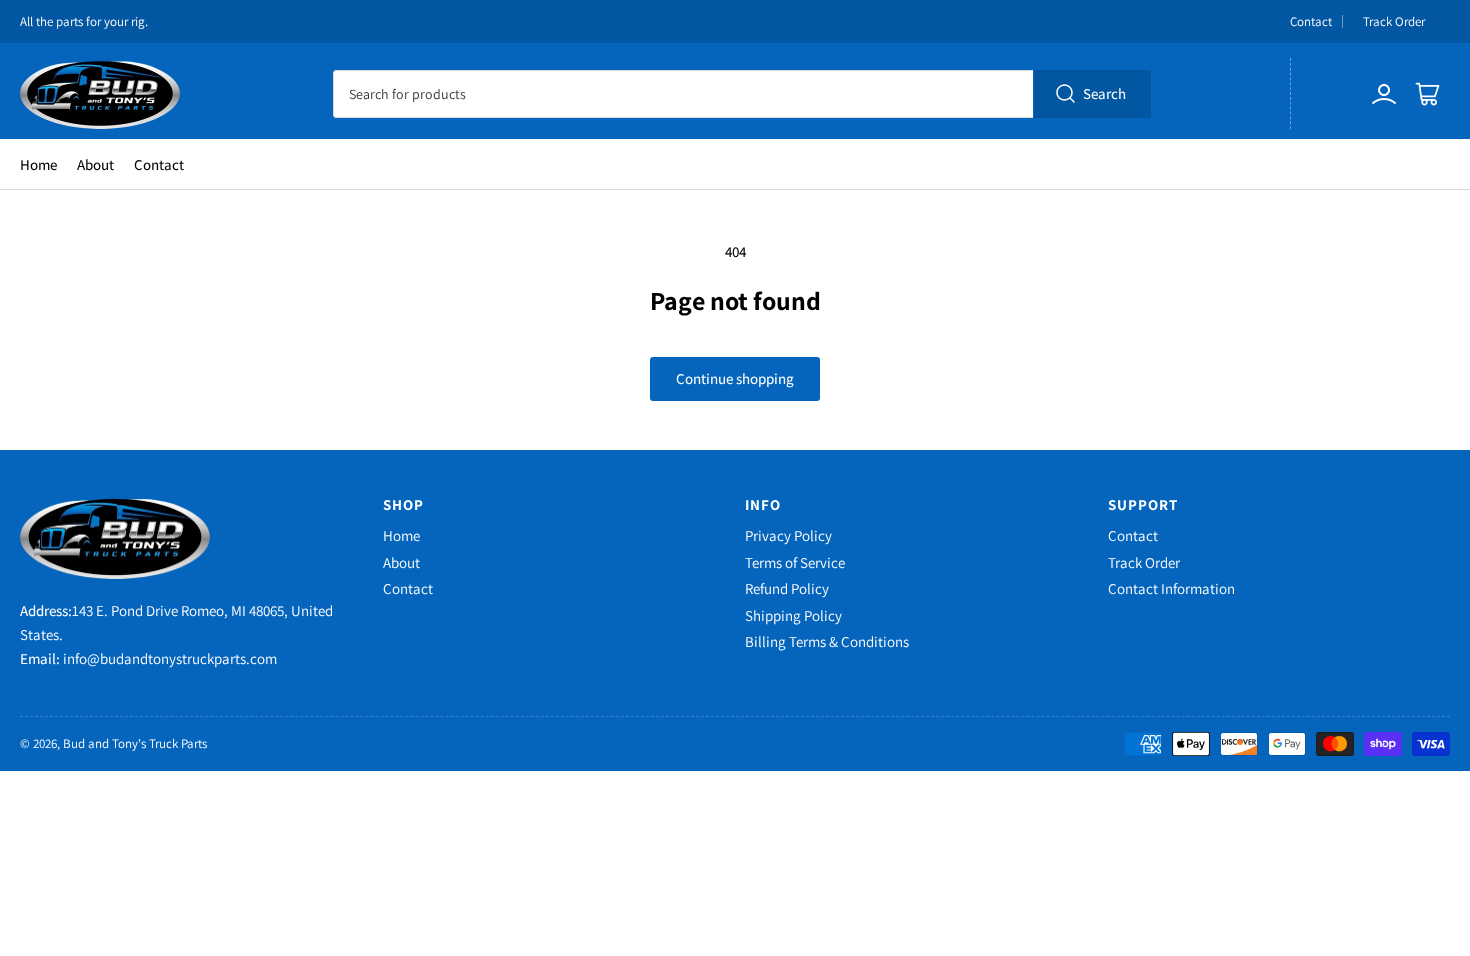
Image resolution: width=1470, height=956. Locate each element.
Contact (1311, 21)
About (95, 164)
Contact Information (1171, 588)
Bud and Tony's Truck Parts (135, 743)
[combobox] (741, 94)
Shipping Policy (793, 615)
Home (38, 164)
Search (1104, 93)
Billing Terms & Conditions (827, 641)
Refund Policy (787, 588)
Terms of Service (795, 562)
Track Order (1394, 21)
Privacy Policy (788, 535)
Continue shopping (735, 378)
